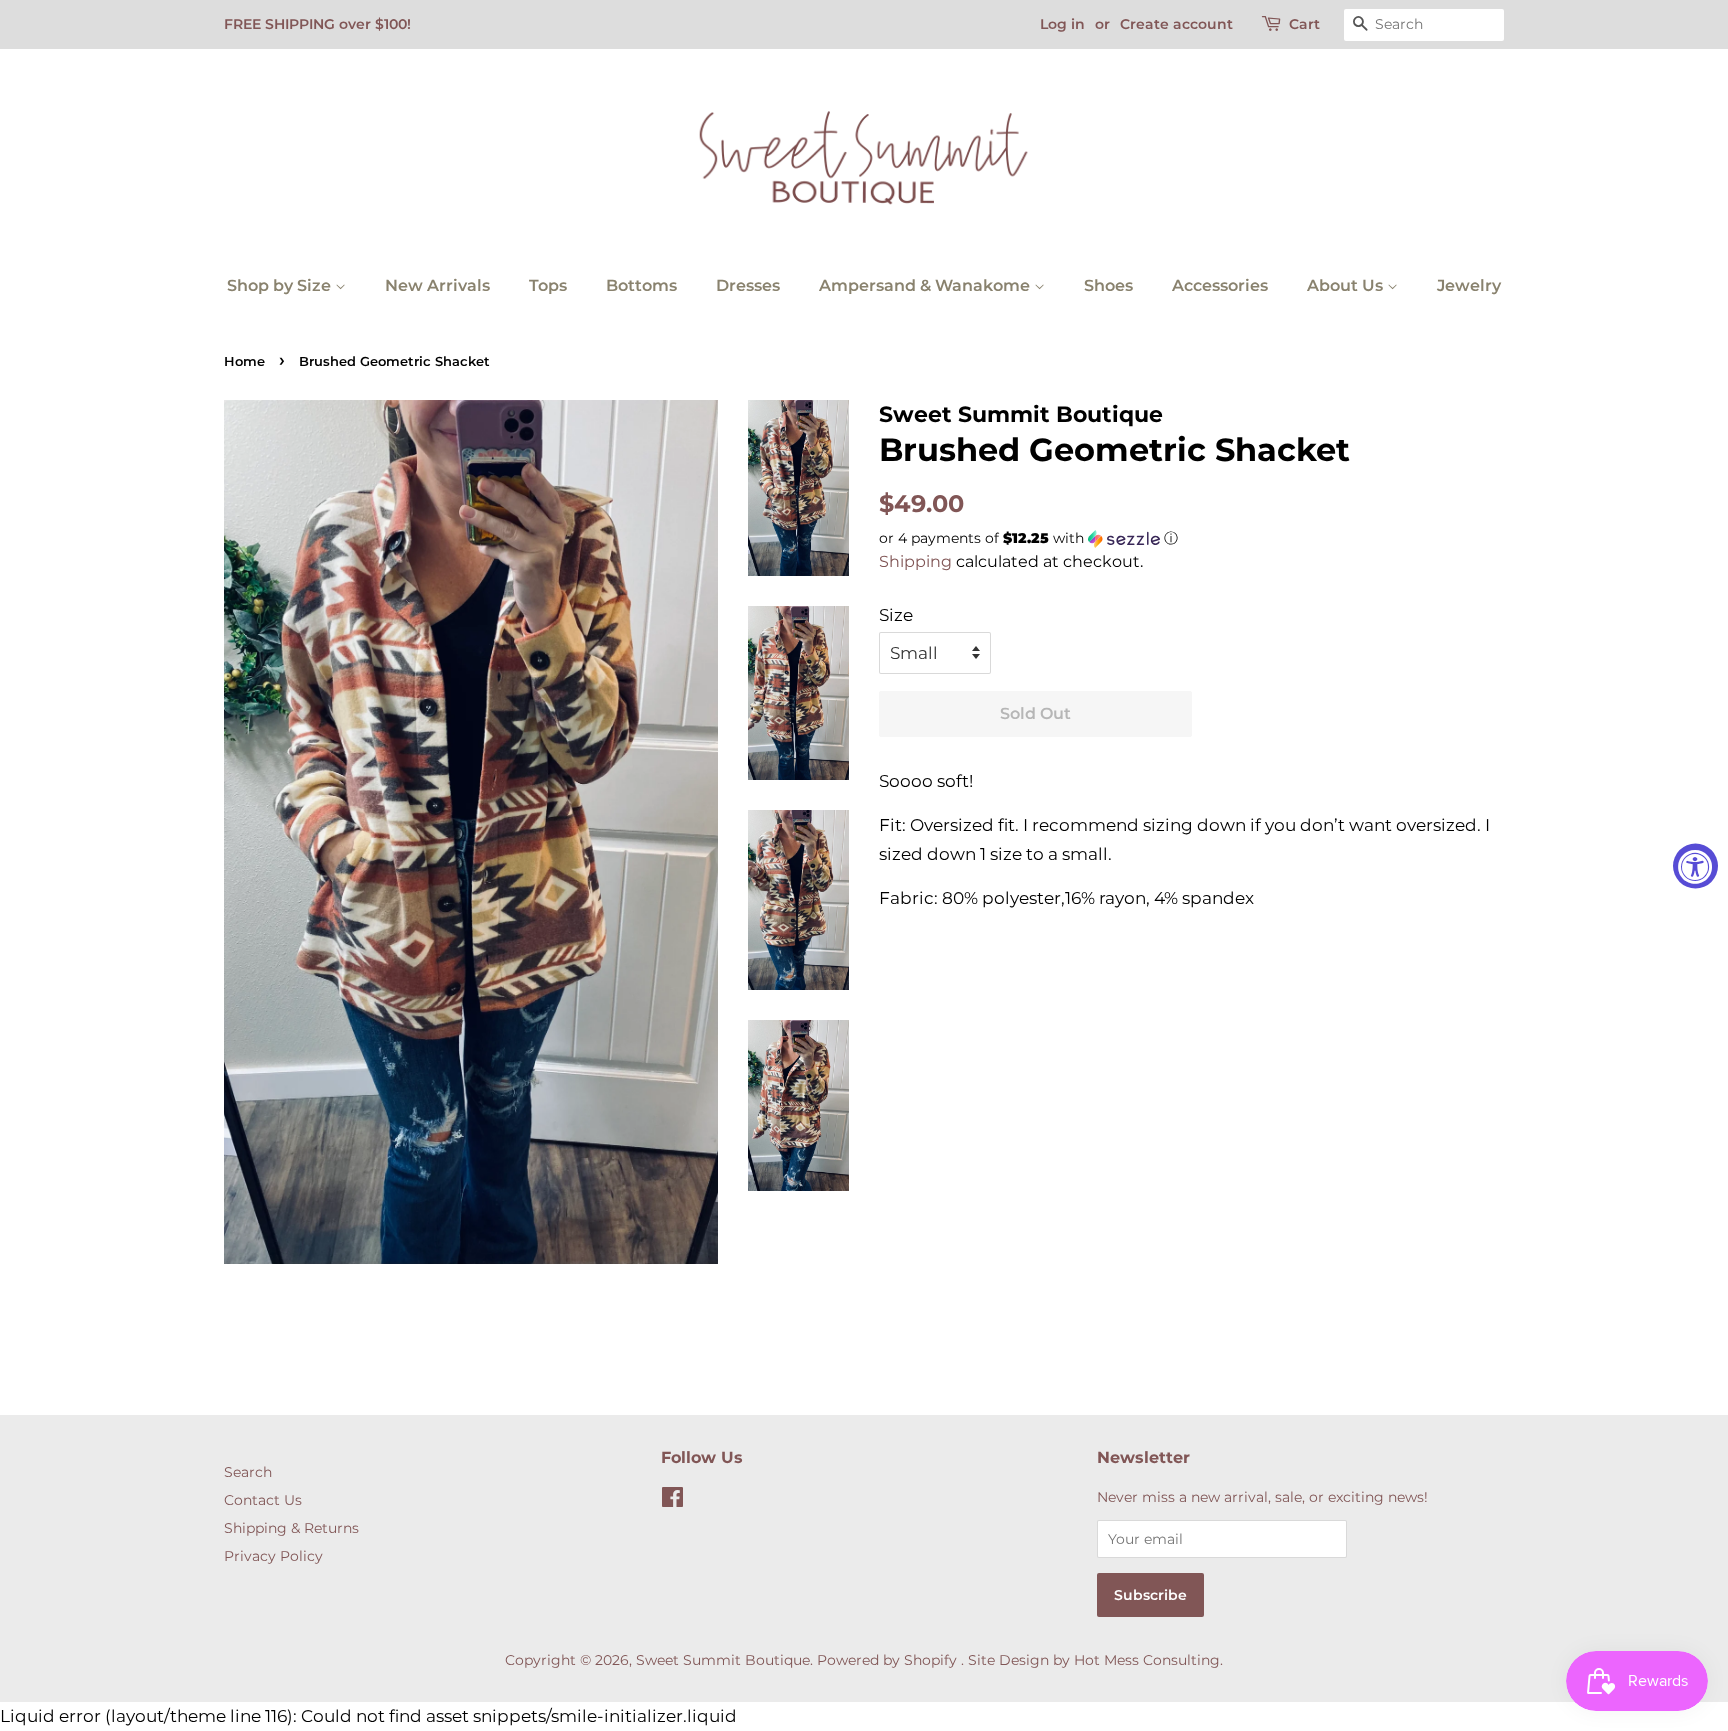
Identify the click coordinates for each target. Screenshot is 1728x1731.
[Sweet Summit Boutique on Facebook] (672, 1501)
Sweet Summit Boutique (723, 1660)
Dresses (748, 285)
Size (896, 615)
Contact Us (263, 1500)
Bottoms (641, 285)
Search (248, 1472)
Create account (1176, 24)
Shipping (915, 561)
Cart (1304, 24)
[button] (1191, 538)
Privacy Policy (273, 1556)
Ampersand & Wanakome (926, 285)
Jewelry (1469, 285)
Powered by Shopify (887, 1660)
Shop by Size (281, 285)
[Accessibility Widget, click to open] (1695, 865)
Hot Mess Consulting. (1148, 1660)
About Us (1347, 285)
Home (244, 361)
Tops (548, 285)
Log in (1062, 24)
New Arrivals (437, 285)
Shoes (1108, 285)
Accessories (1220, 285)
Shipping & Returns (291, 1528)
